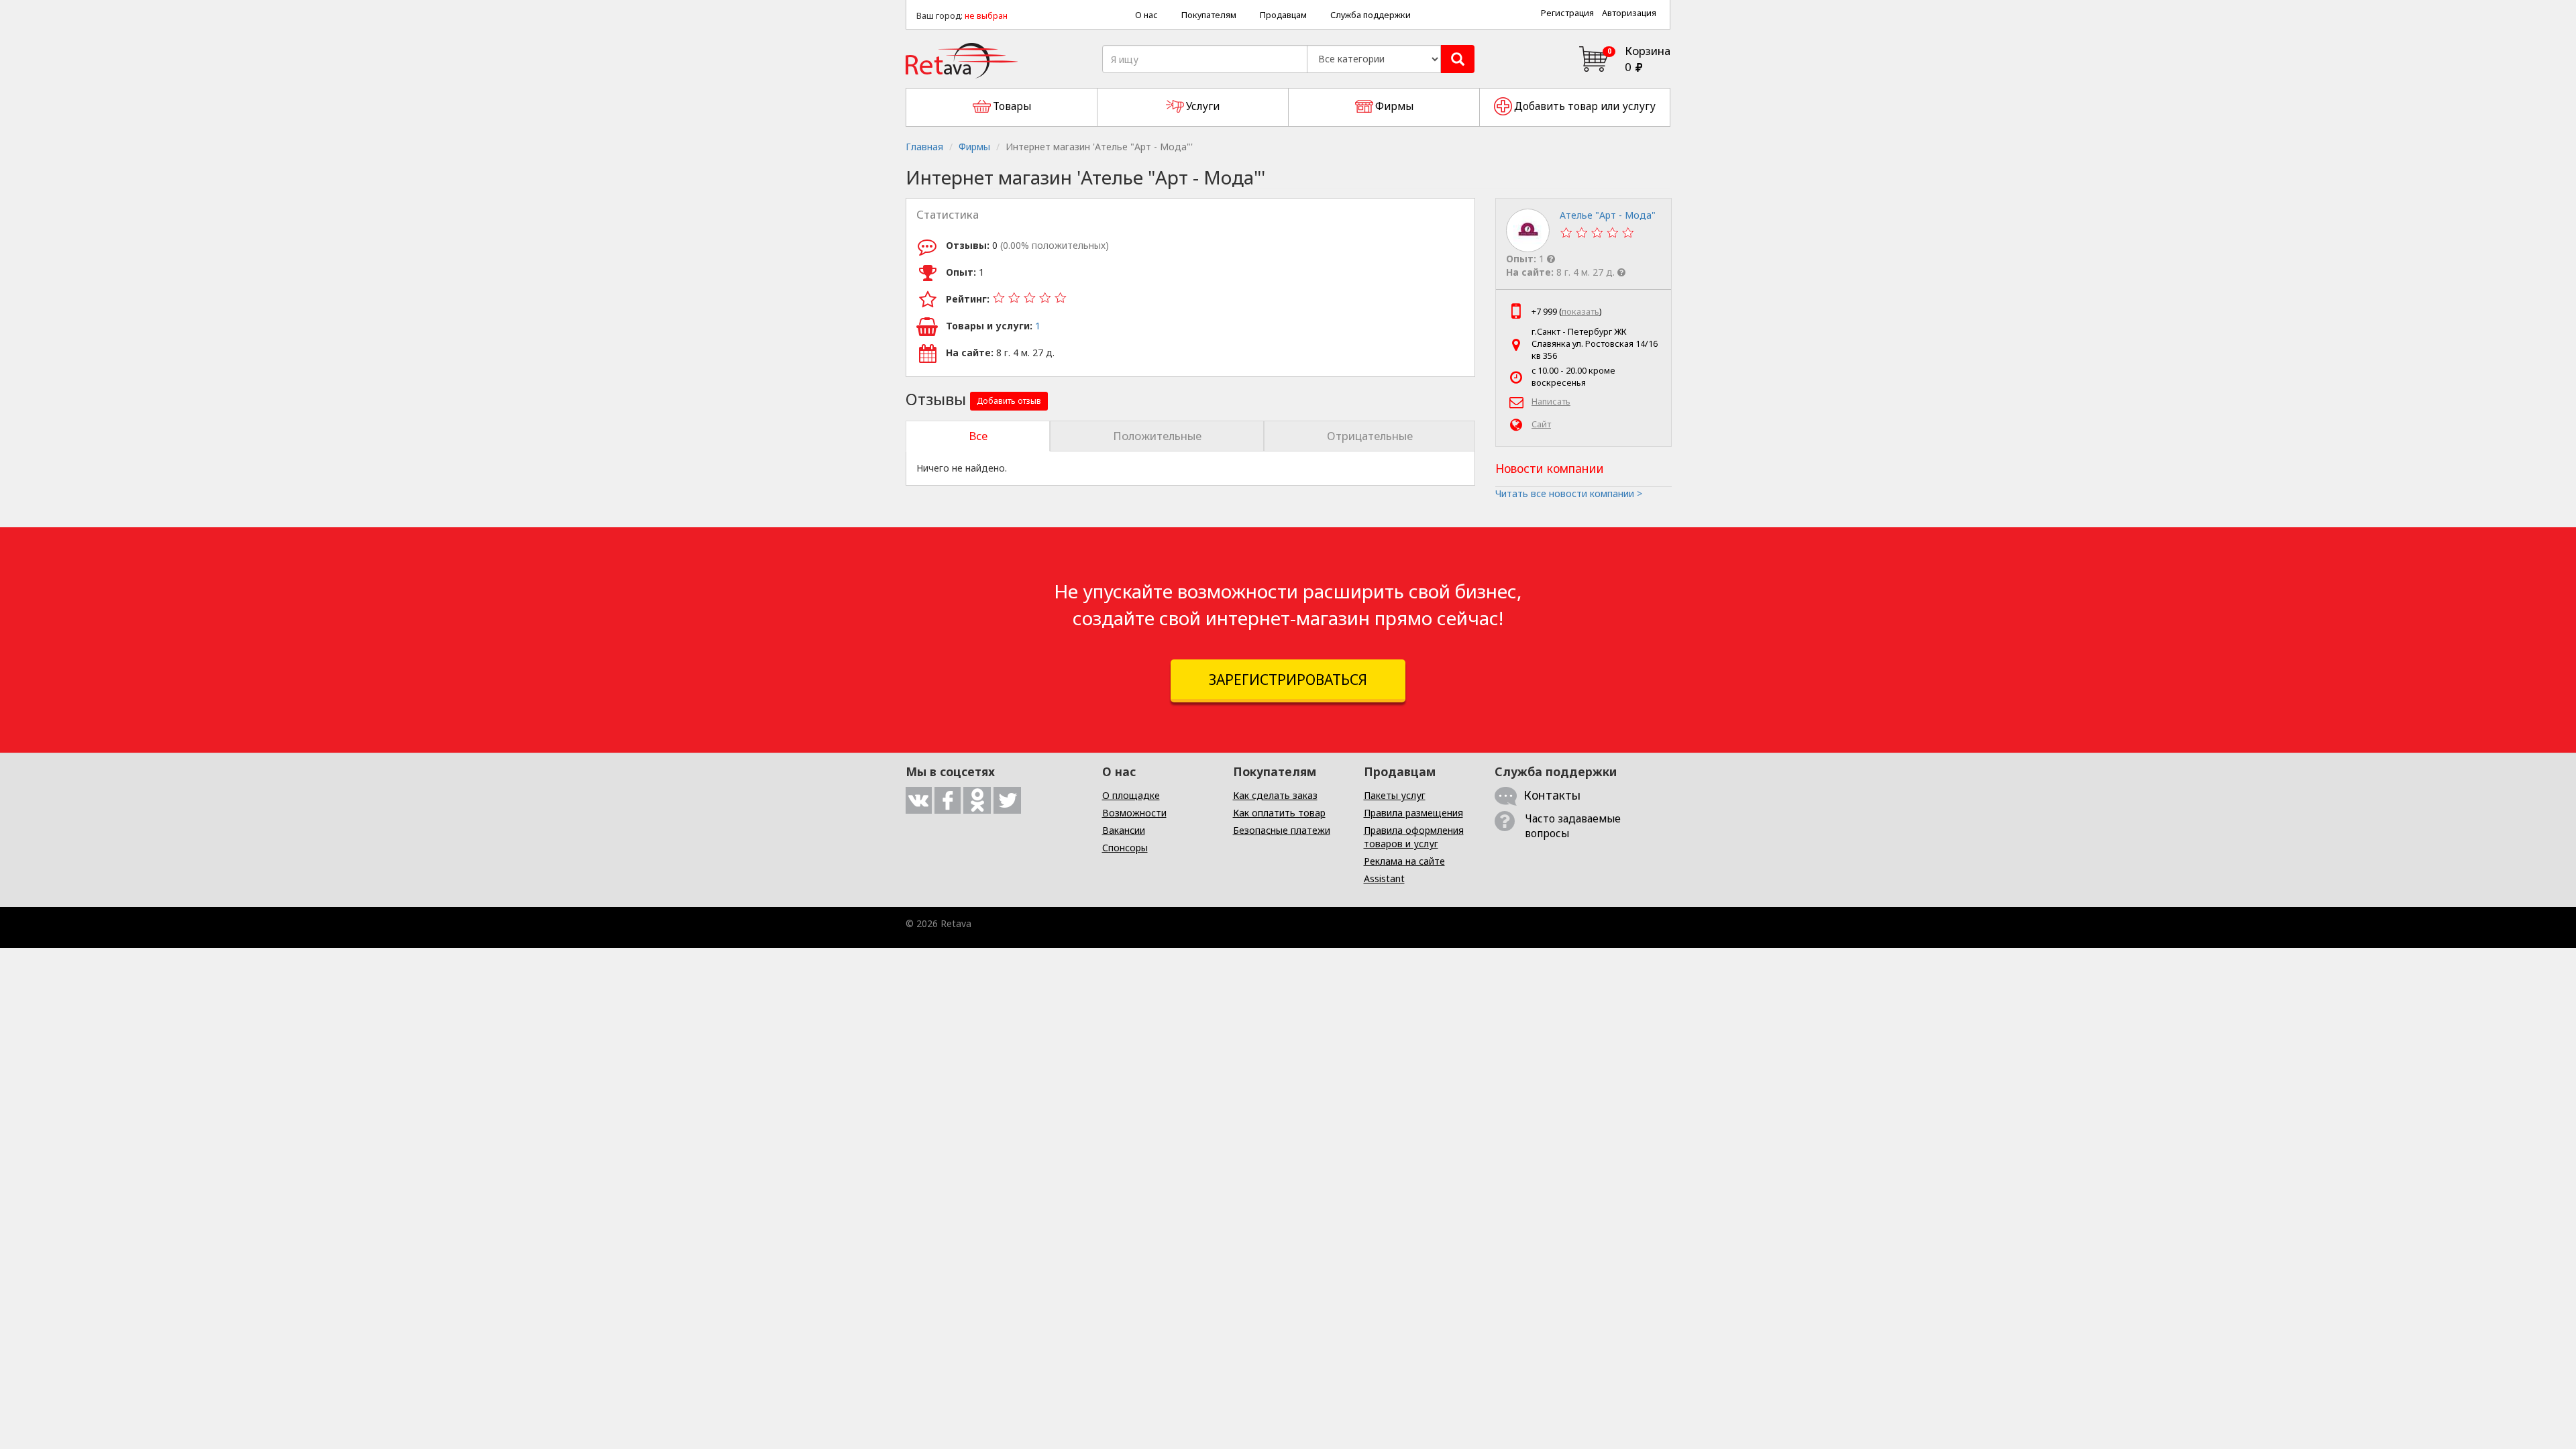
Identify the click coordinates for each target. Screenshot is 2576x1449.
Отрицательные (1370, 436)
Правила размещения (1413, 813)
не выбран (986, 16)
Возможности (1134, 813)
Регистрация (1567, 13)
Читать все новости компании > (1569, 493)
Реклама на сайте (1404, 861)
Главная (924, 147)
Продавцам (1283, 15)
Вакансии (1124, 830)
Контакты (1552, 795)
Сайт (1541, 424)
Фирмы (974, 147)
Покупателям (1209, 15)
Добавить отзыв (1009, 401)
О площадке (1131, 795)
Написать (1551, 401)
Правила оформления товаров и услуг (1414, 837)
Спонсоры (1125, 848)
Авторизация (1629, 13)
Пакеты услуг (1395, 795)
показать (1580, 312)
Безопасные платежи (1282, 830)
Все (978, 436)
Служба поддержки (1371, 15)
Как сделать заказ (1275, 795)
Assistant (1384, 878)
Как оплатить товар (1279, 813)
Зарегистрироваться (1288, 680)
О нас (1146, 15)
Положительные (1157, 436)
